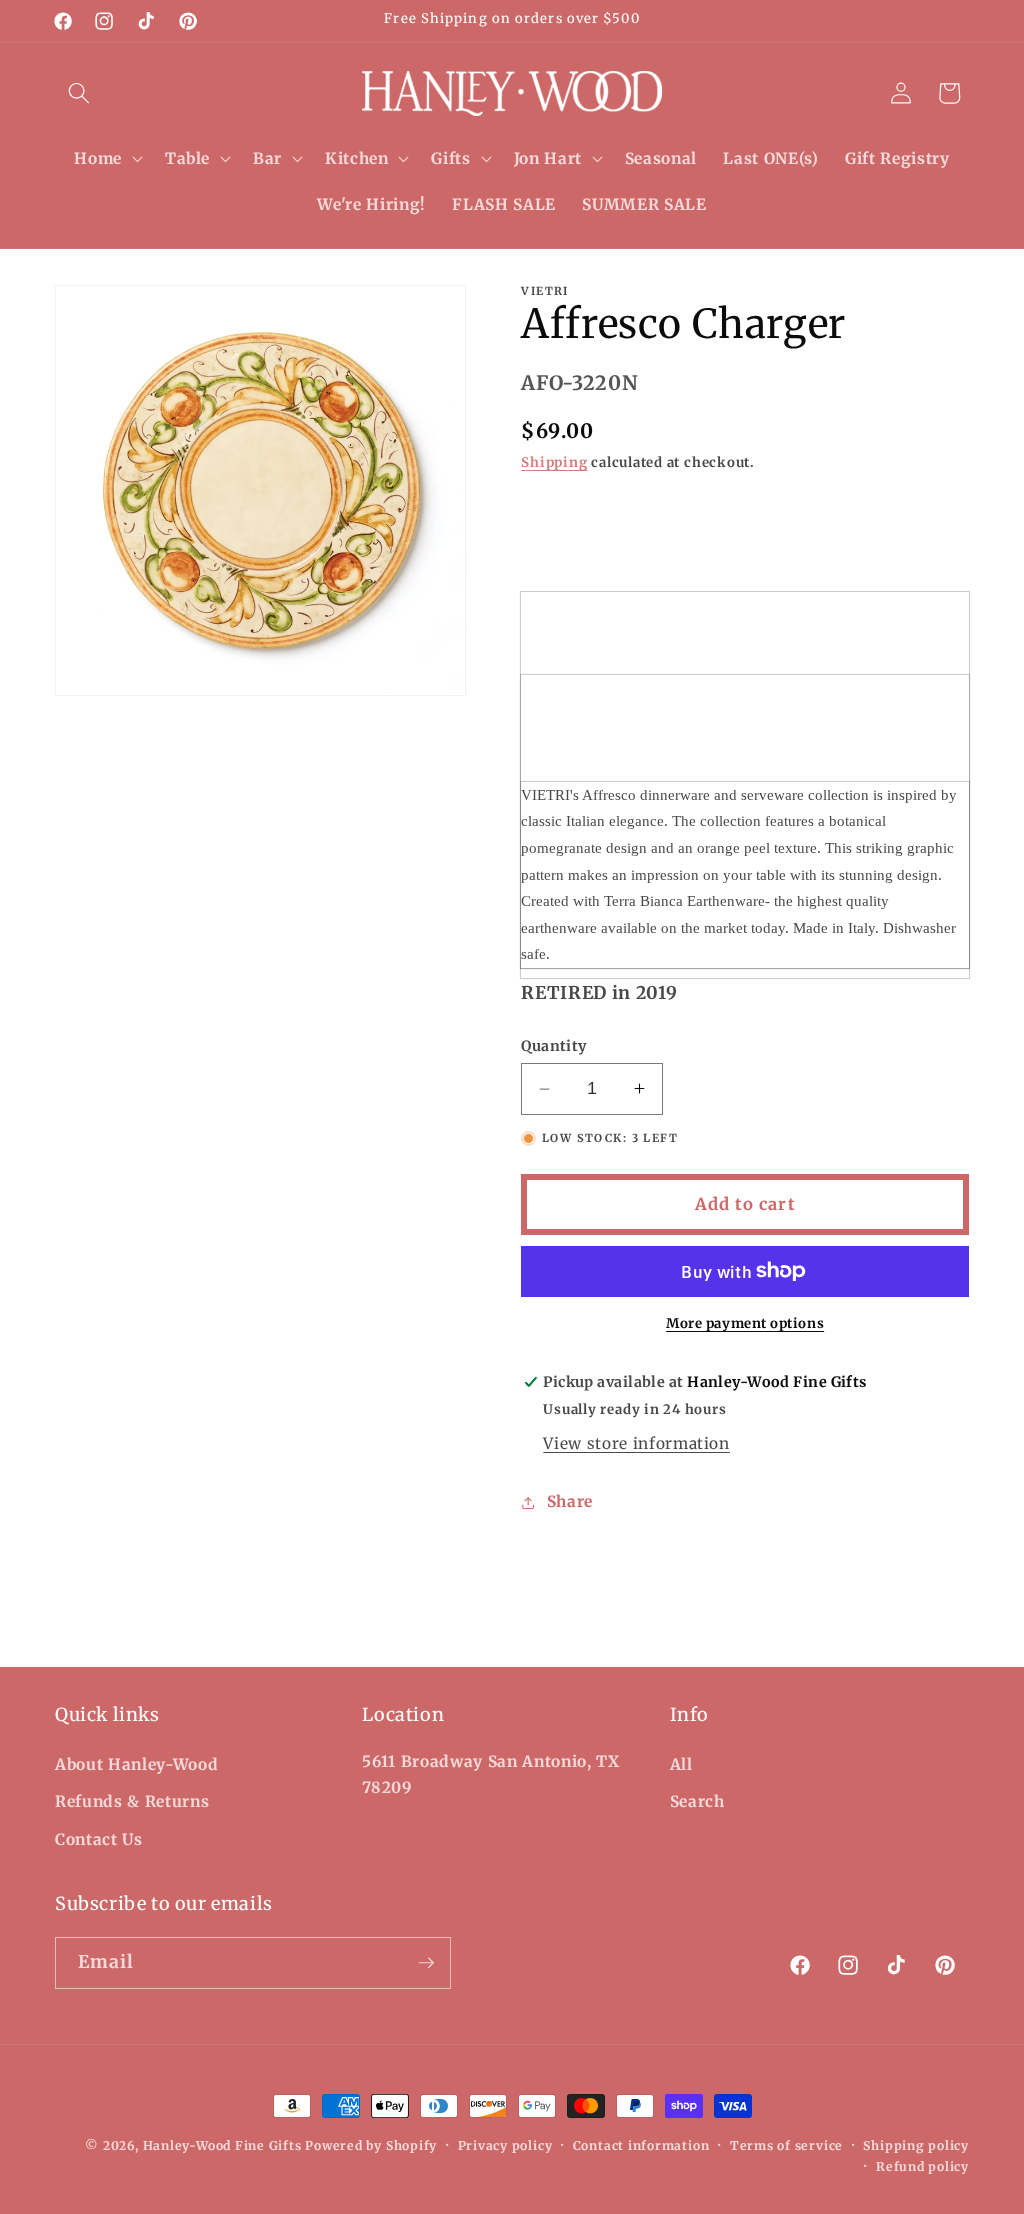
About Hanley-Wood (136, 1764)
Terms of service (786, 2145)
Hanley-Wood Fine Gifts (222, 2145)
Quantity (554, 1046)
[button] (79, 93)
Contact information (641, 2145)
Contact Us (99, 1839)
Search (697, 1801)
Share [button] (570, 1501)
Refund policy (922, 2166)
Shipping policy (916, 2145)
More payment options (745, 1323)
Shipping (554, 462)
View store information (636, 1443)
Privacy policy (505, 2145)
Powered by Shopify (371, 2145)
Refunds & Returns (132, 1801)
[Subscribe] (426, 1963)
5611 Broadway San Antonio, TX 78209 (490, 1775)
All (681, 1764)
